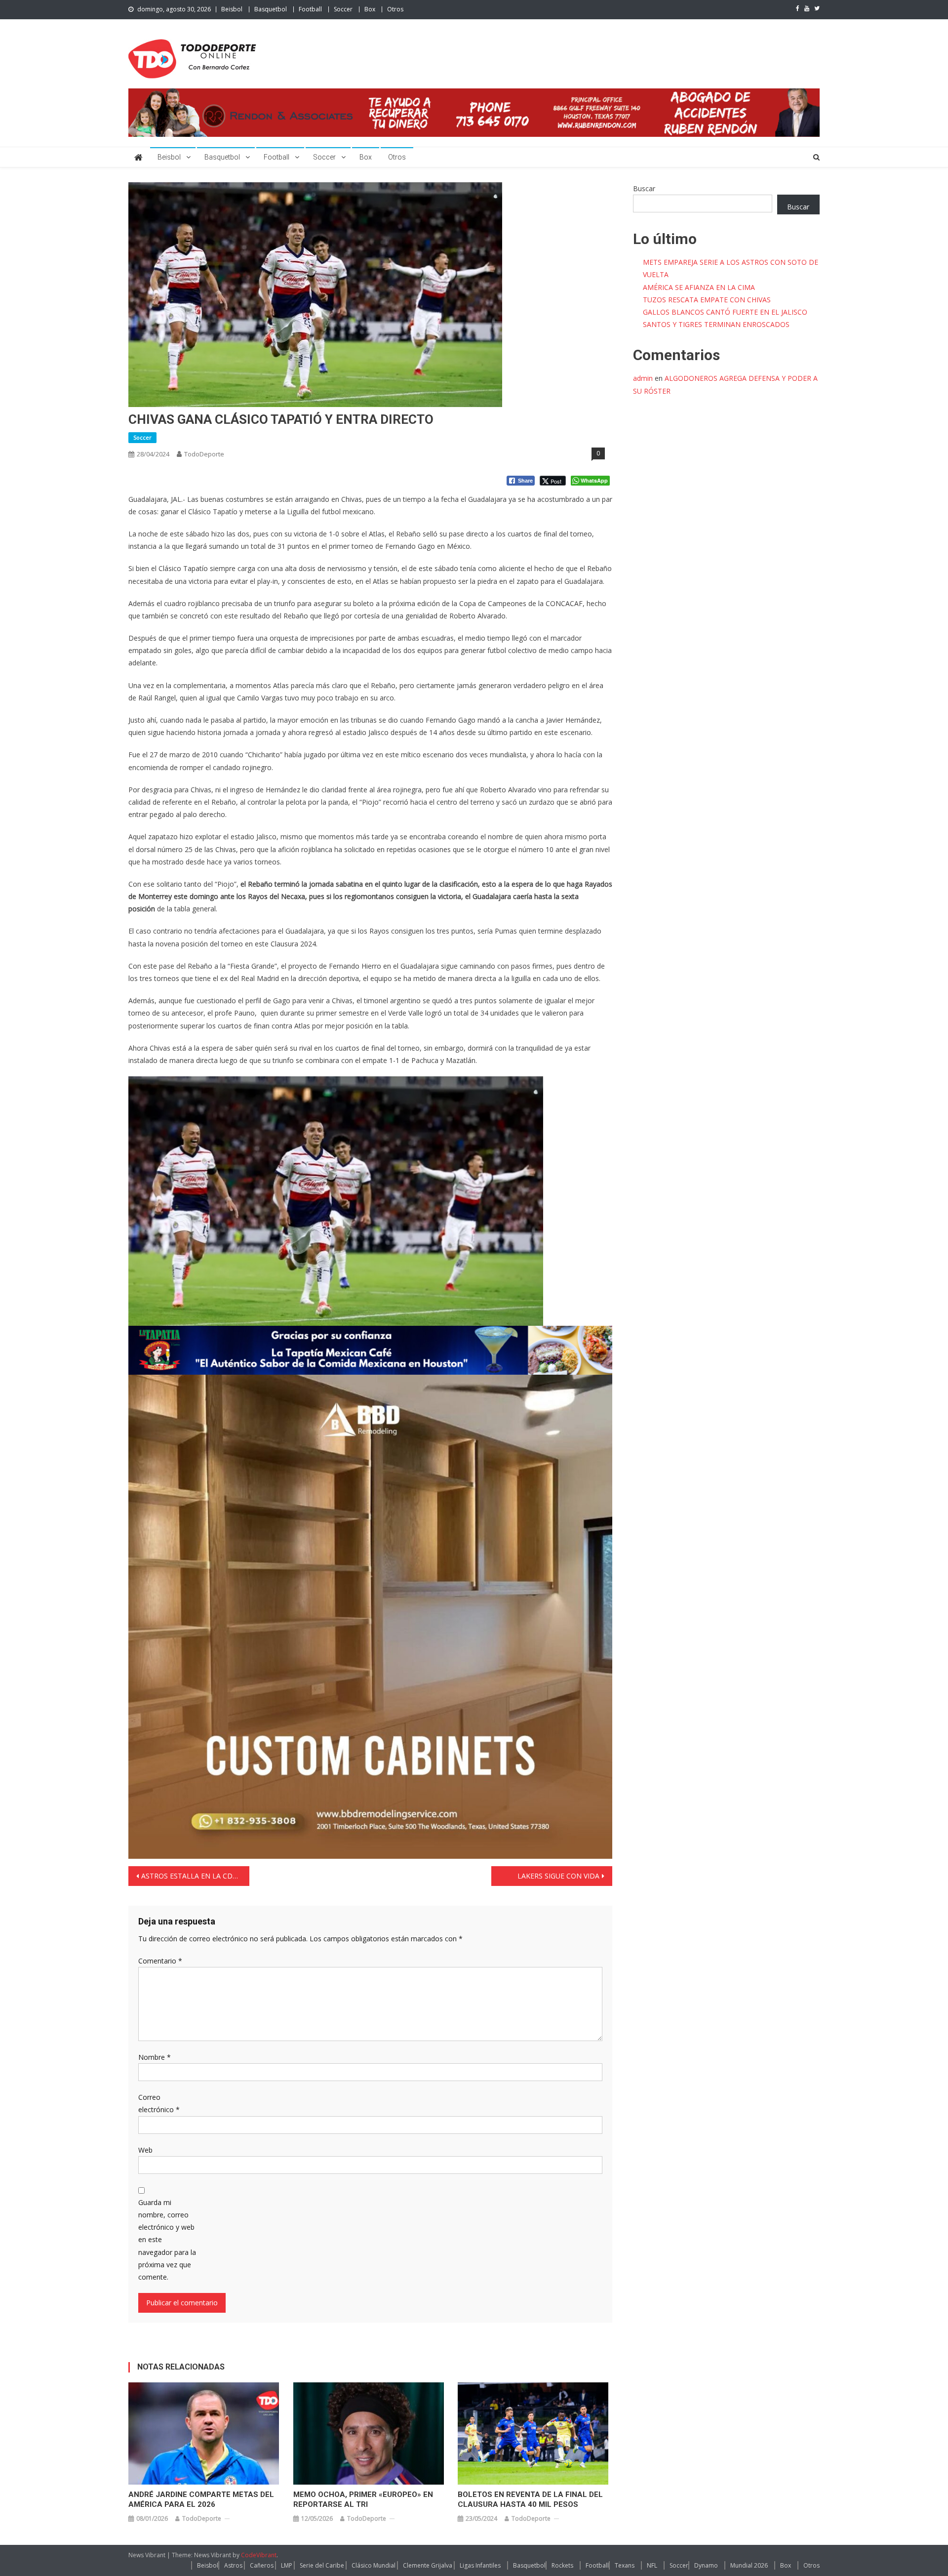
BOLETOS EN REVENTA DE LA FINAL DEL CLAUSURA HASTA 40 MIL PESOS (530, 2499)
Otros (395, 9)
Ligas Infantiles (480, 2565)
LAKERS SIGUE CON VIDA (558, 1876)
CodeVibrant (259, 2555)
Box (370, 9)
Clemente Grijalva (428, 2565)
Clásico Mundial (374, 2565)
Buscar (644, 188)
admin (643, 378)
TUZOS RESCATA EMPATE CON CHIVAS (707, 300)
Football (310, 9)
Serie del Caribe (322, 2565)
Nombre (155, 2057)
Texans (625, 2565)
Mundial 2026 (749, 2565)
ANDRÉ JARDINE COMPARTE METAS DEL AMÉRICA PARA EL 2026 (201, 2499)
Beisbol (232, 9)
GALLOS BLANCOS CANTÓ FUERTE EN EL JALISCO (725, 312)
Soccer (343, 9)
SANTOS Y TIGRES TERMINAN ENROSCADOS (716, 324)
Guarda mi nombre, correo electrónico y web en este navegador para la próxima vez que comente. (167, 2240)
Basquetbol (271, 9)
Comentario (160, 1961)
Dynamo (706, 2565)
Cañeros (262, 2565)
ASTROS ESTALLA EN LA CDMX (192, 1876)
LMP (287, 2565)
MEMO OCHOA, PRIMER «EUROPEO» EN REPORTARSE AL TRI (363, 2499)
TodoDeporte (204, 454)
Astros (233, 2565)
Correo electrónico (159, 2103)
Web (145, 2150)
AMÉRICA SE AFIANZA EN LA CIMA (699, 287)
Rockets (562, 2565)
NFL (652, 2565)
